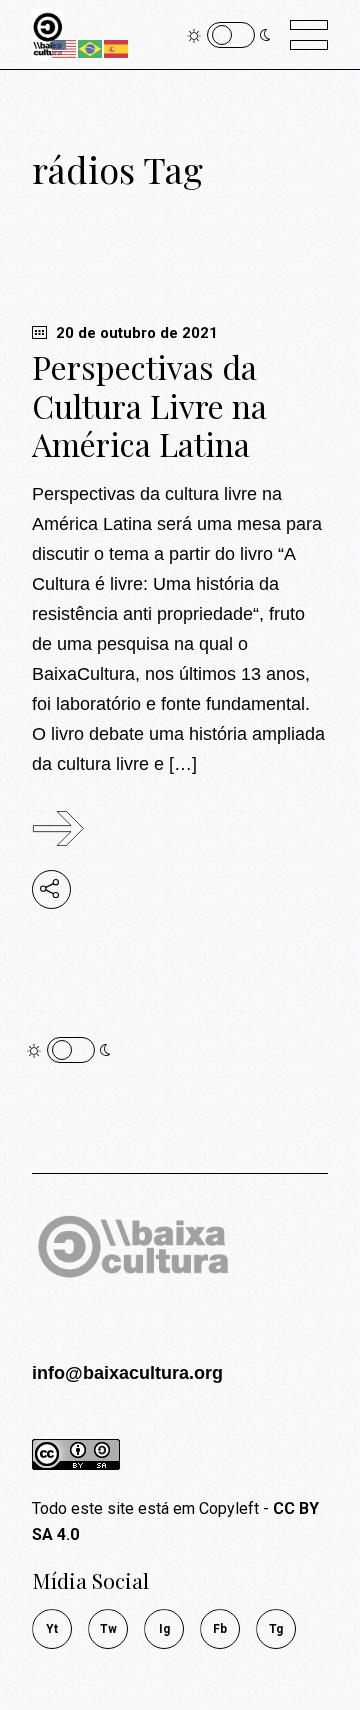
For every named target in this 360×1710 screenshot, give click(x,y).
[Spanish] (117, 47)
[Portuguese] (91, 47)
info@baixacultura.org (127, 1373)
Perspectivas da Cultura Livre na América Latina (149, 405)
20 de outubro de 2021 (135, 333)
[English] (65, 47)
